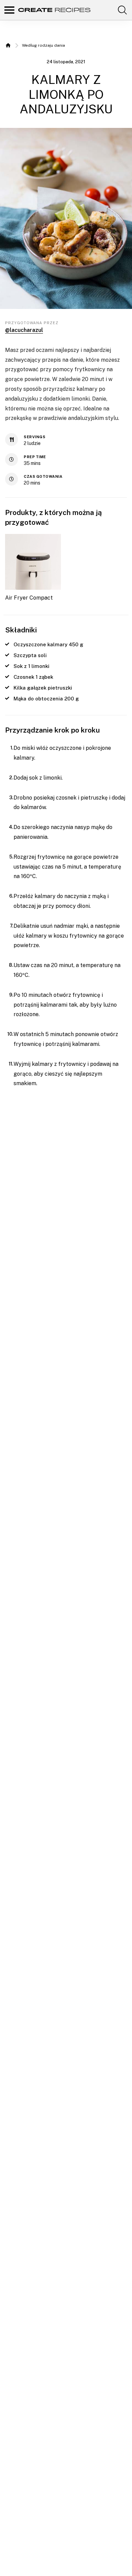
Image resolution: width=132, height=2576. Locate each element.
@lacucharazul (24, 330)
